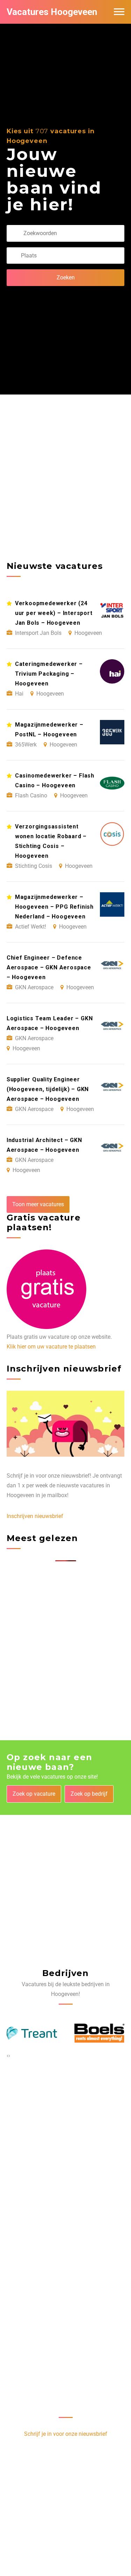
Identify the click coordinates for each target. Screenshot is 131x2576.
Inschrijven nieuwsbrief (35, 1516)
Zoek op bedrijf (89, 1794)
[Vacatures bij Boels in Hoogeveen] (100, 2033)
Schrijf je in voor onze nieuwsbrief (66, 2434)
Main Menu (119, 12)
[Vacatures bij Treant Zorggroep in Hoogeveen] (32, 2033)
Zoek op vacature (34, 1794)
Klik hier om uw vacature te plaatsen (51, 1347)
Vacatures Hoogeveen (52, 12)
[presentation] (8, 2056)
